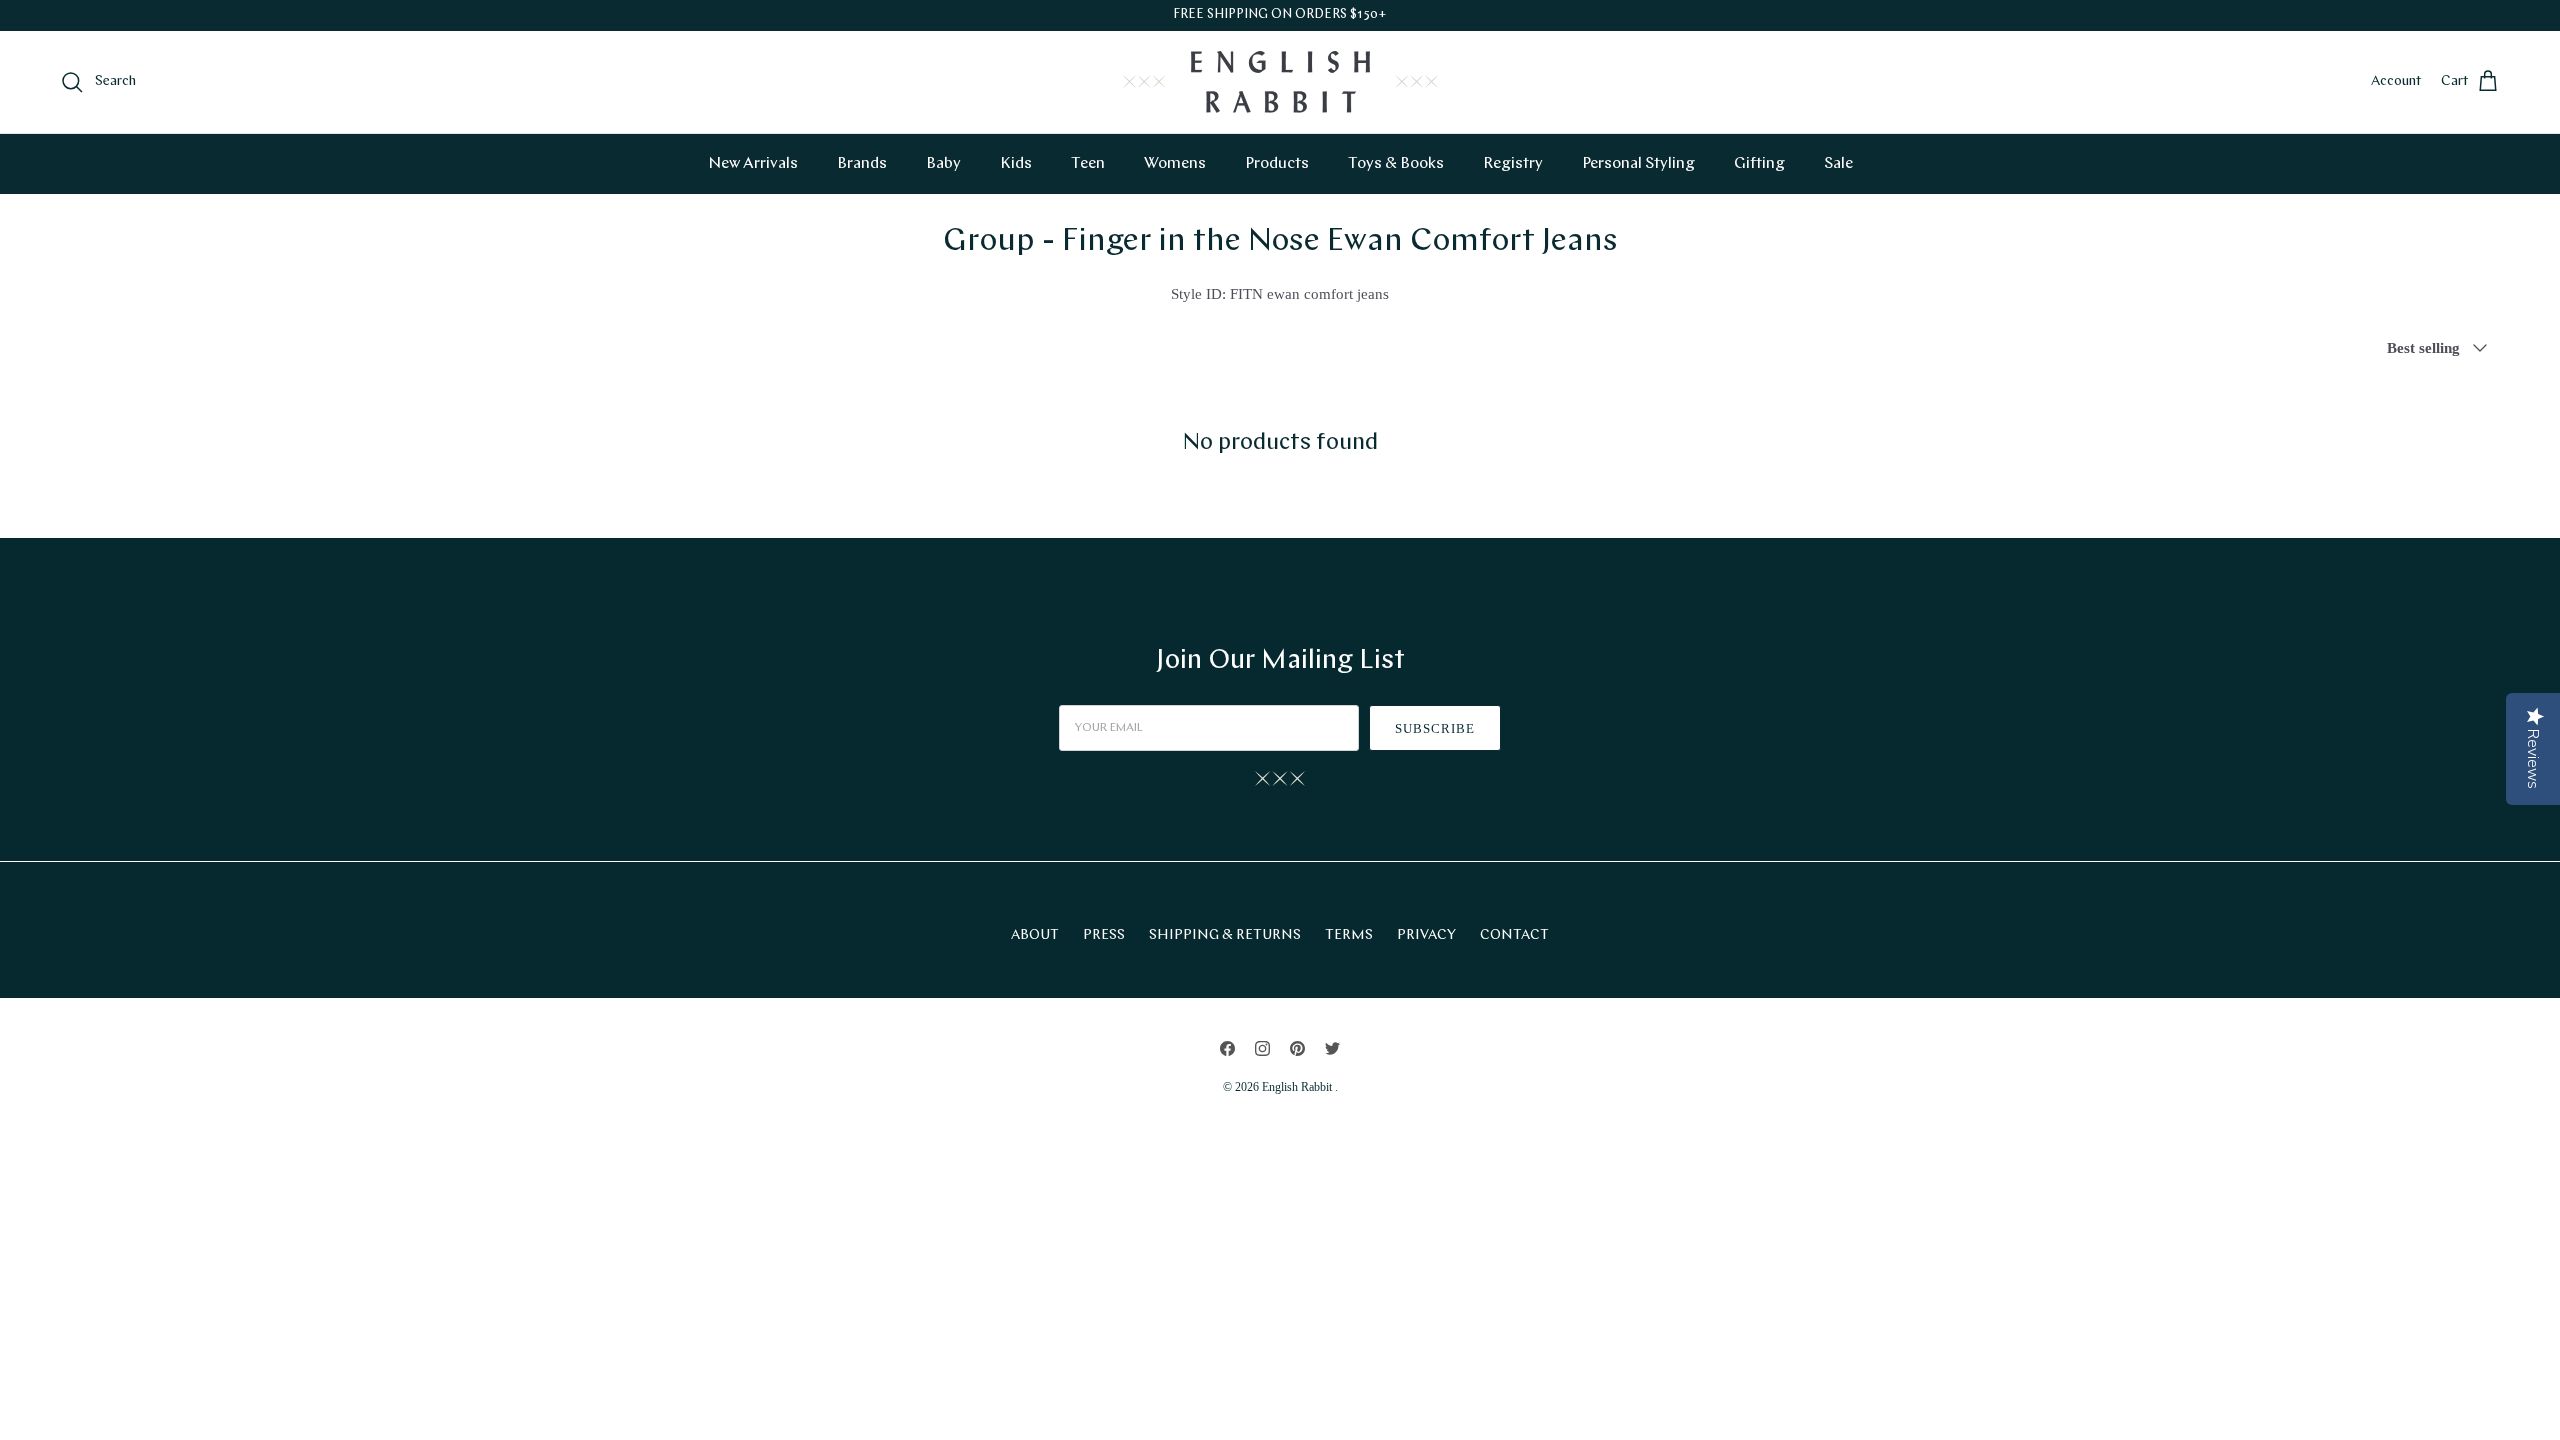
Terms (1349, 935)
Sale (1838, 164)
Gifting (1759, 164)
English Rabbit (1298, 1087)
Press (1104, 935)
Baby (943, 164)
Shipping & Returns (1225, 935)
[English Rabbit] (1280, 82)
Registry (1513, 164)
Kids (1016, 164)
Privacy (1426, 935)
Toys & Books (1396, 164)
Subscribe (1435, 728)
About (1035, 935)
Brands (862, 164)
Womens (1175, 164)
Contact (1514, 935)
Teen (1088, 164)
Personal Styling (1638, 164)
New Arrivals (753, 164)
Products (1277, 164)
